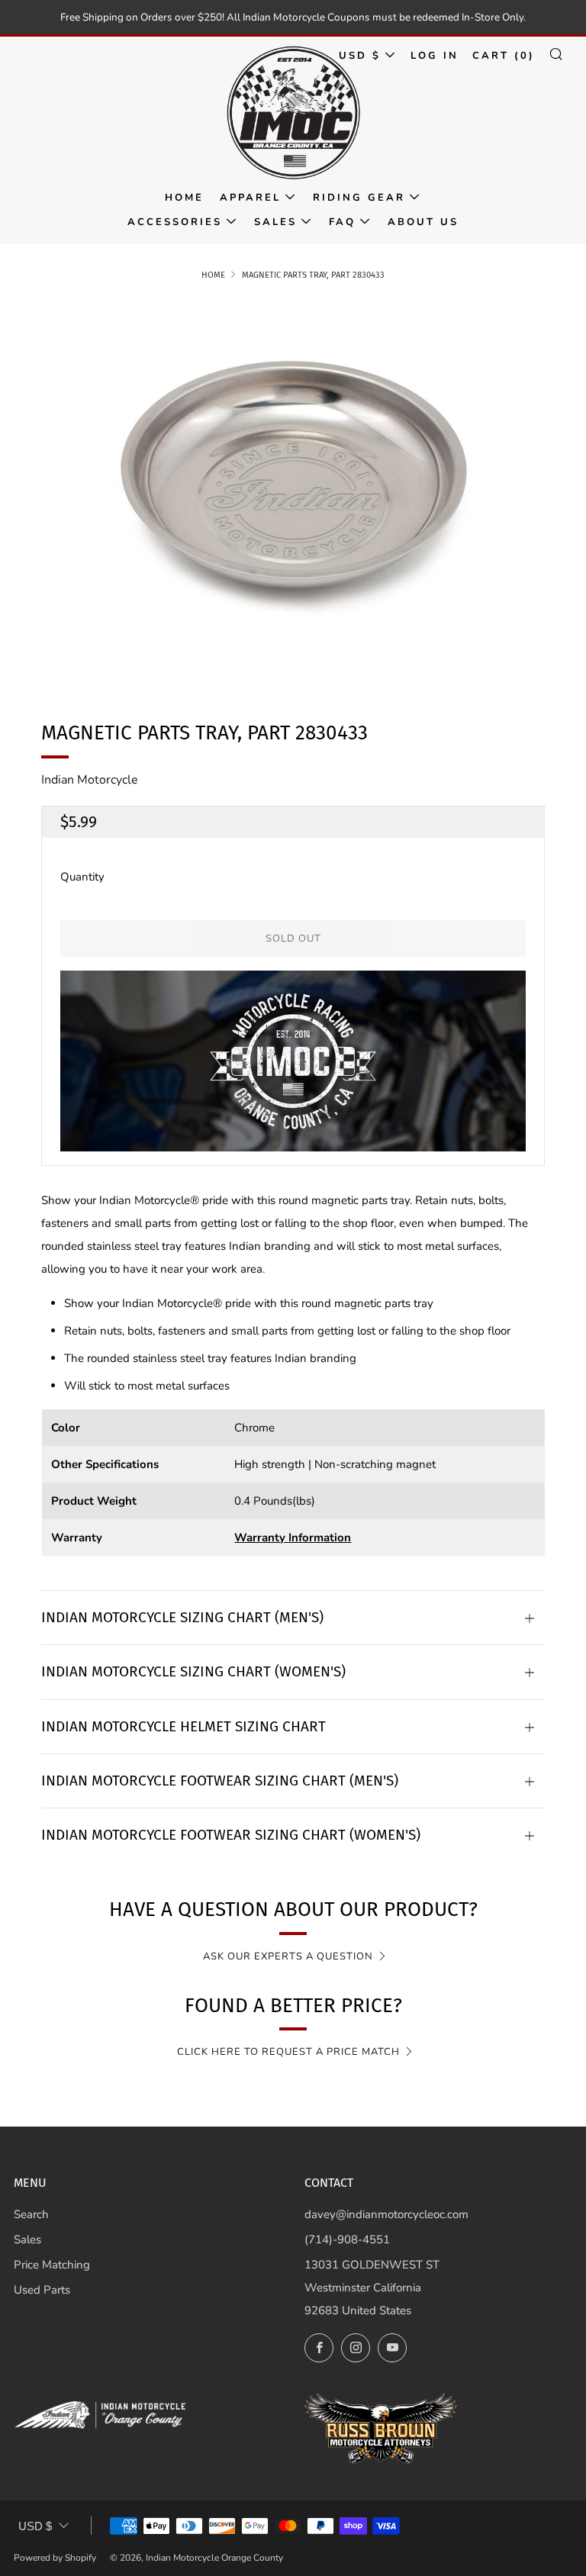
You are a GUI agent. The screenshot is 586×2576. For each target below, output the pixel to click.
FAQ (342, 222)
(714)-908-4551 (347, 2240)
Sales (275, 222)
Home (184, 198)
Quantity (82, 877)
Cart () (504, 56)
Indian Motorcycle (90, 780)
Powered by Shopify (55, 2558)
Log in (435, 56)
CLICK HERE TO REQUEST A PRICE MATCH (288, 2052)
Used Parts (42, 2290)
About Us (423, 222)
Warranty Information (293, 1538)
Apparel (250, 198)
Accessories (175, 222)
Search (31, 2214)
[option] (293, 490)
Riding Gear (359, 198)
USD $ (360, 56)
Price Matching (52, 2265)
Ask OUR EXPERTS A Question (288, 1956)
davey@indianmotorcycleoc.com (386, 2214)
